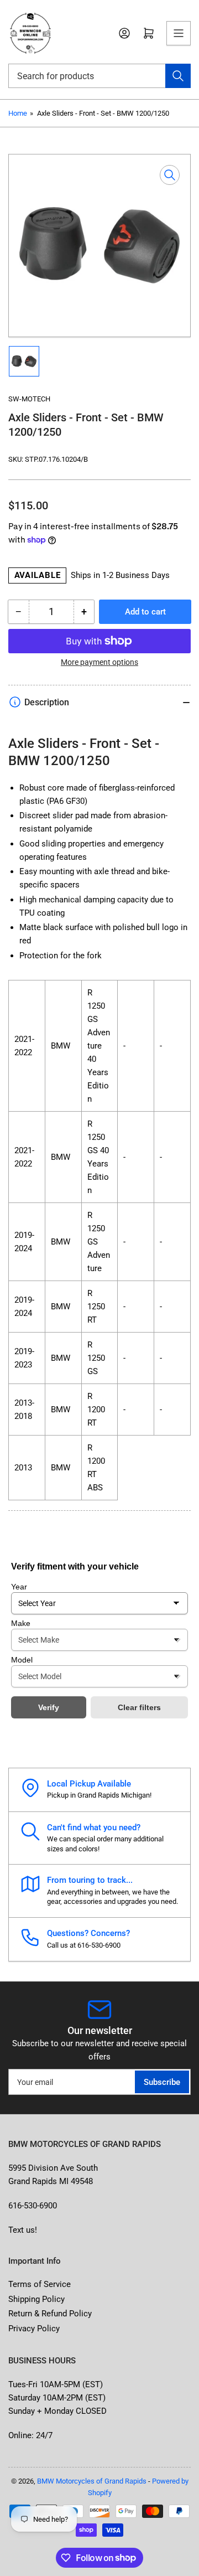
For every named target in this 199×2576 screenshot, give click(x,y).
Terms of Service (40, 2284)
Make (21, 1623)
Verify (49, 1707)
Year (19, 1587)
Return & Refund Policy (50, 2314)
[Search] (178, 76)
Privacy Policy (34, 2329)
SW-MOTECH (29, 399)
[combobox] (99, 76)
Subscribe (162, 2082)
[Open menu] (179, 33)
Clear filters (139, 1707)
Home (18, 113)
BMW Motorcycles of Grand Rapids (92, 2481)
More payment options (99, 662)
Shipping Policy (36, 2299)
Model (22, 1660)
